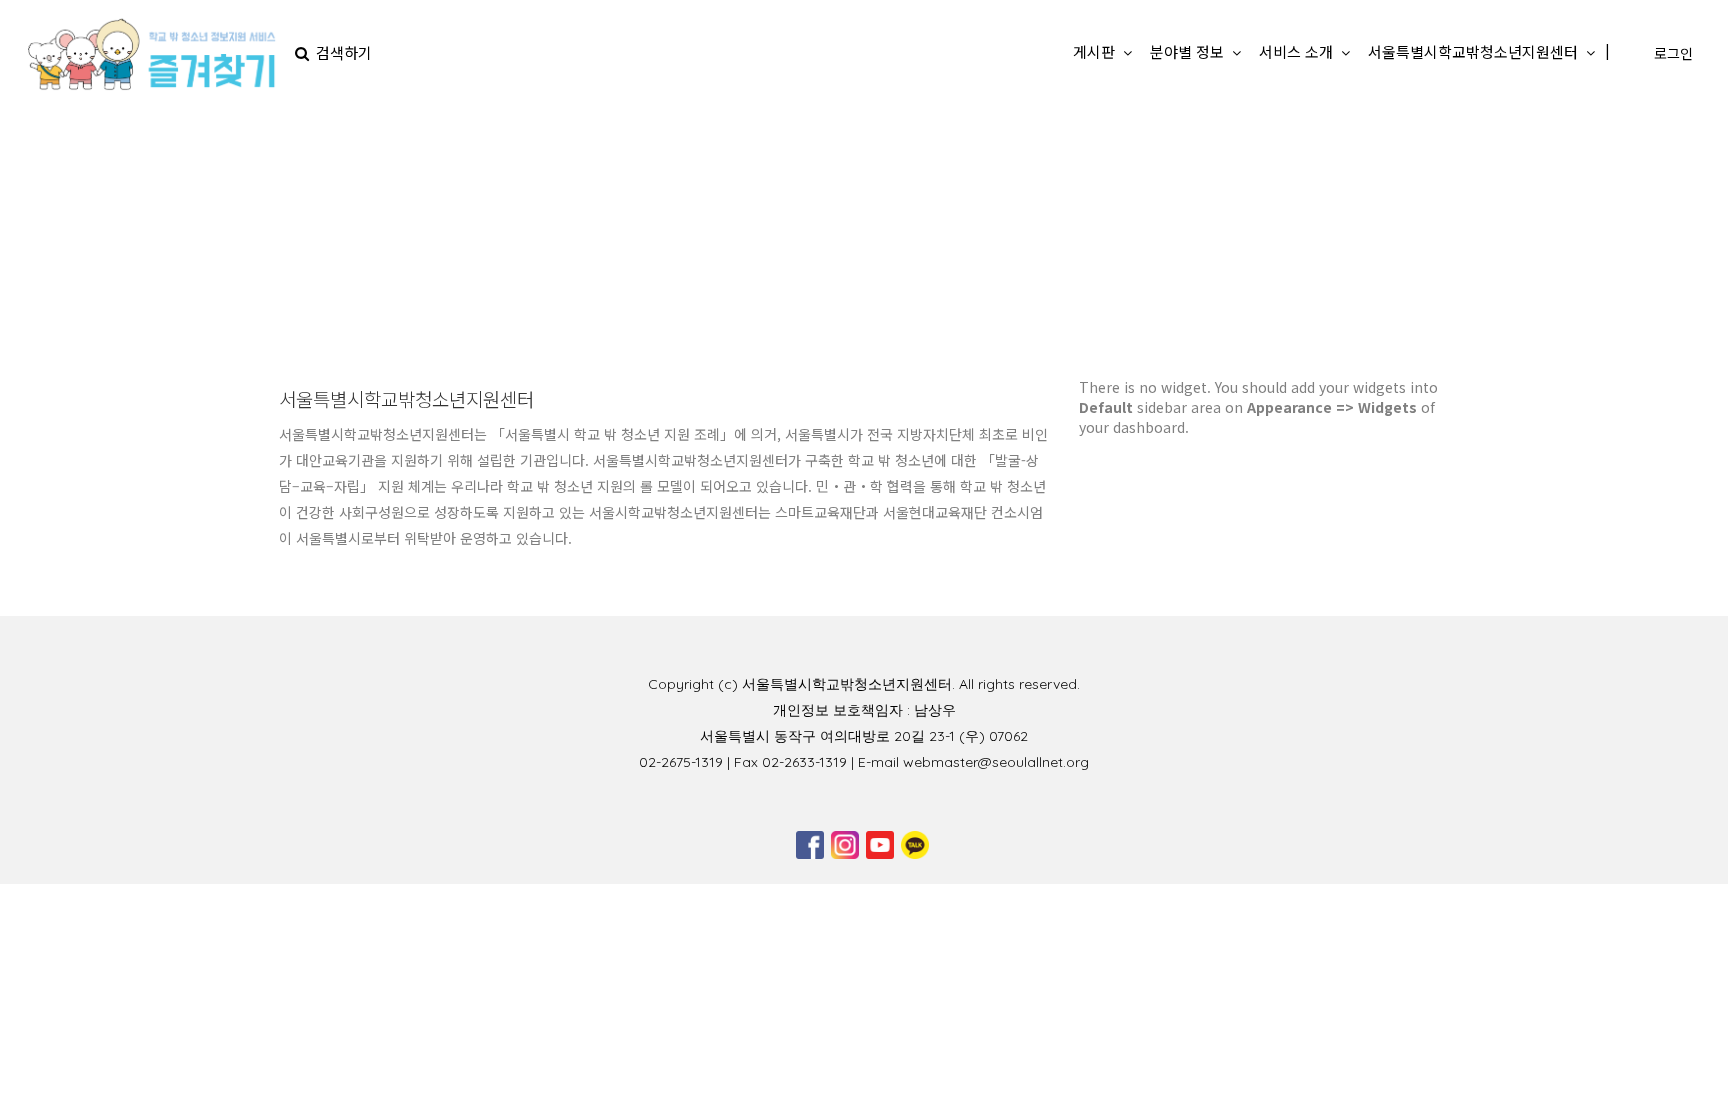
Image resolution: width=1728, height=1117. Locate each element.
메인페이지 (763, 239)
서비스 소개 (1296, 51)
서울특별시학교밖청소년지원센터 (1473, 51)
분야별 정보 (1187, 51)
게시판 (1094, 51)
